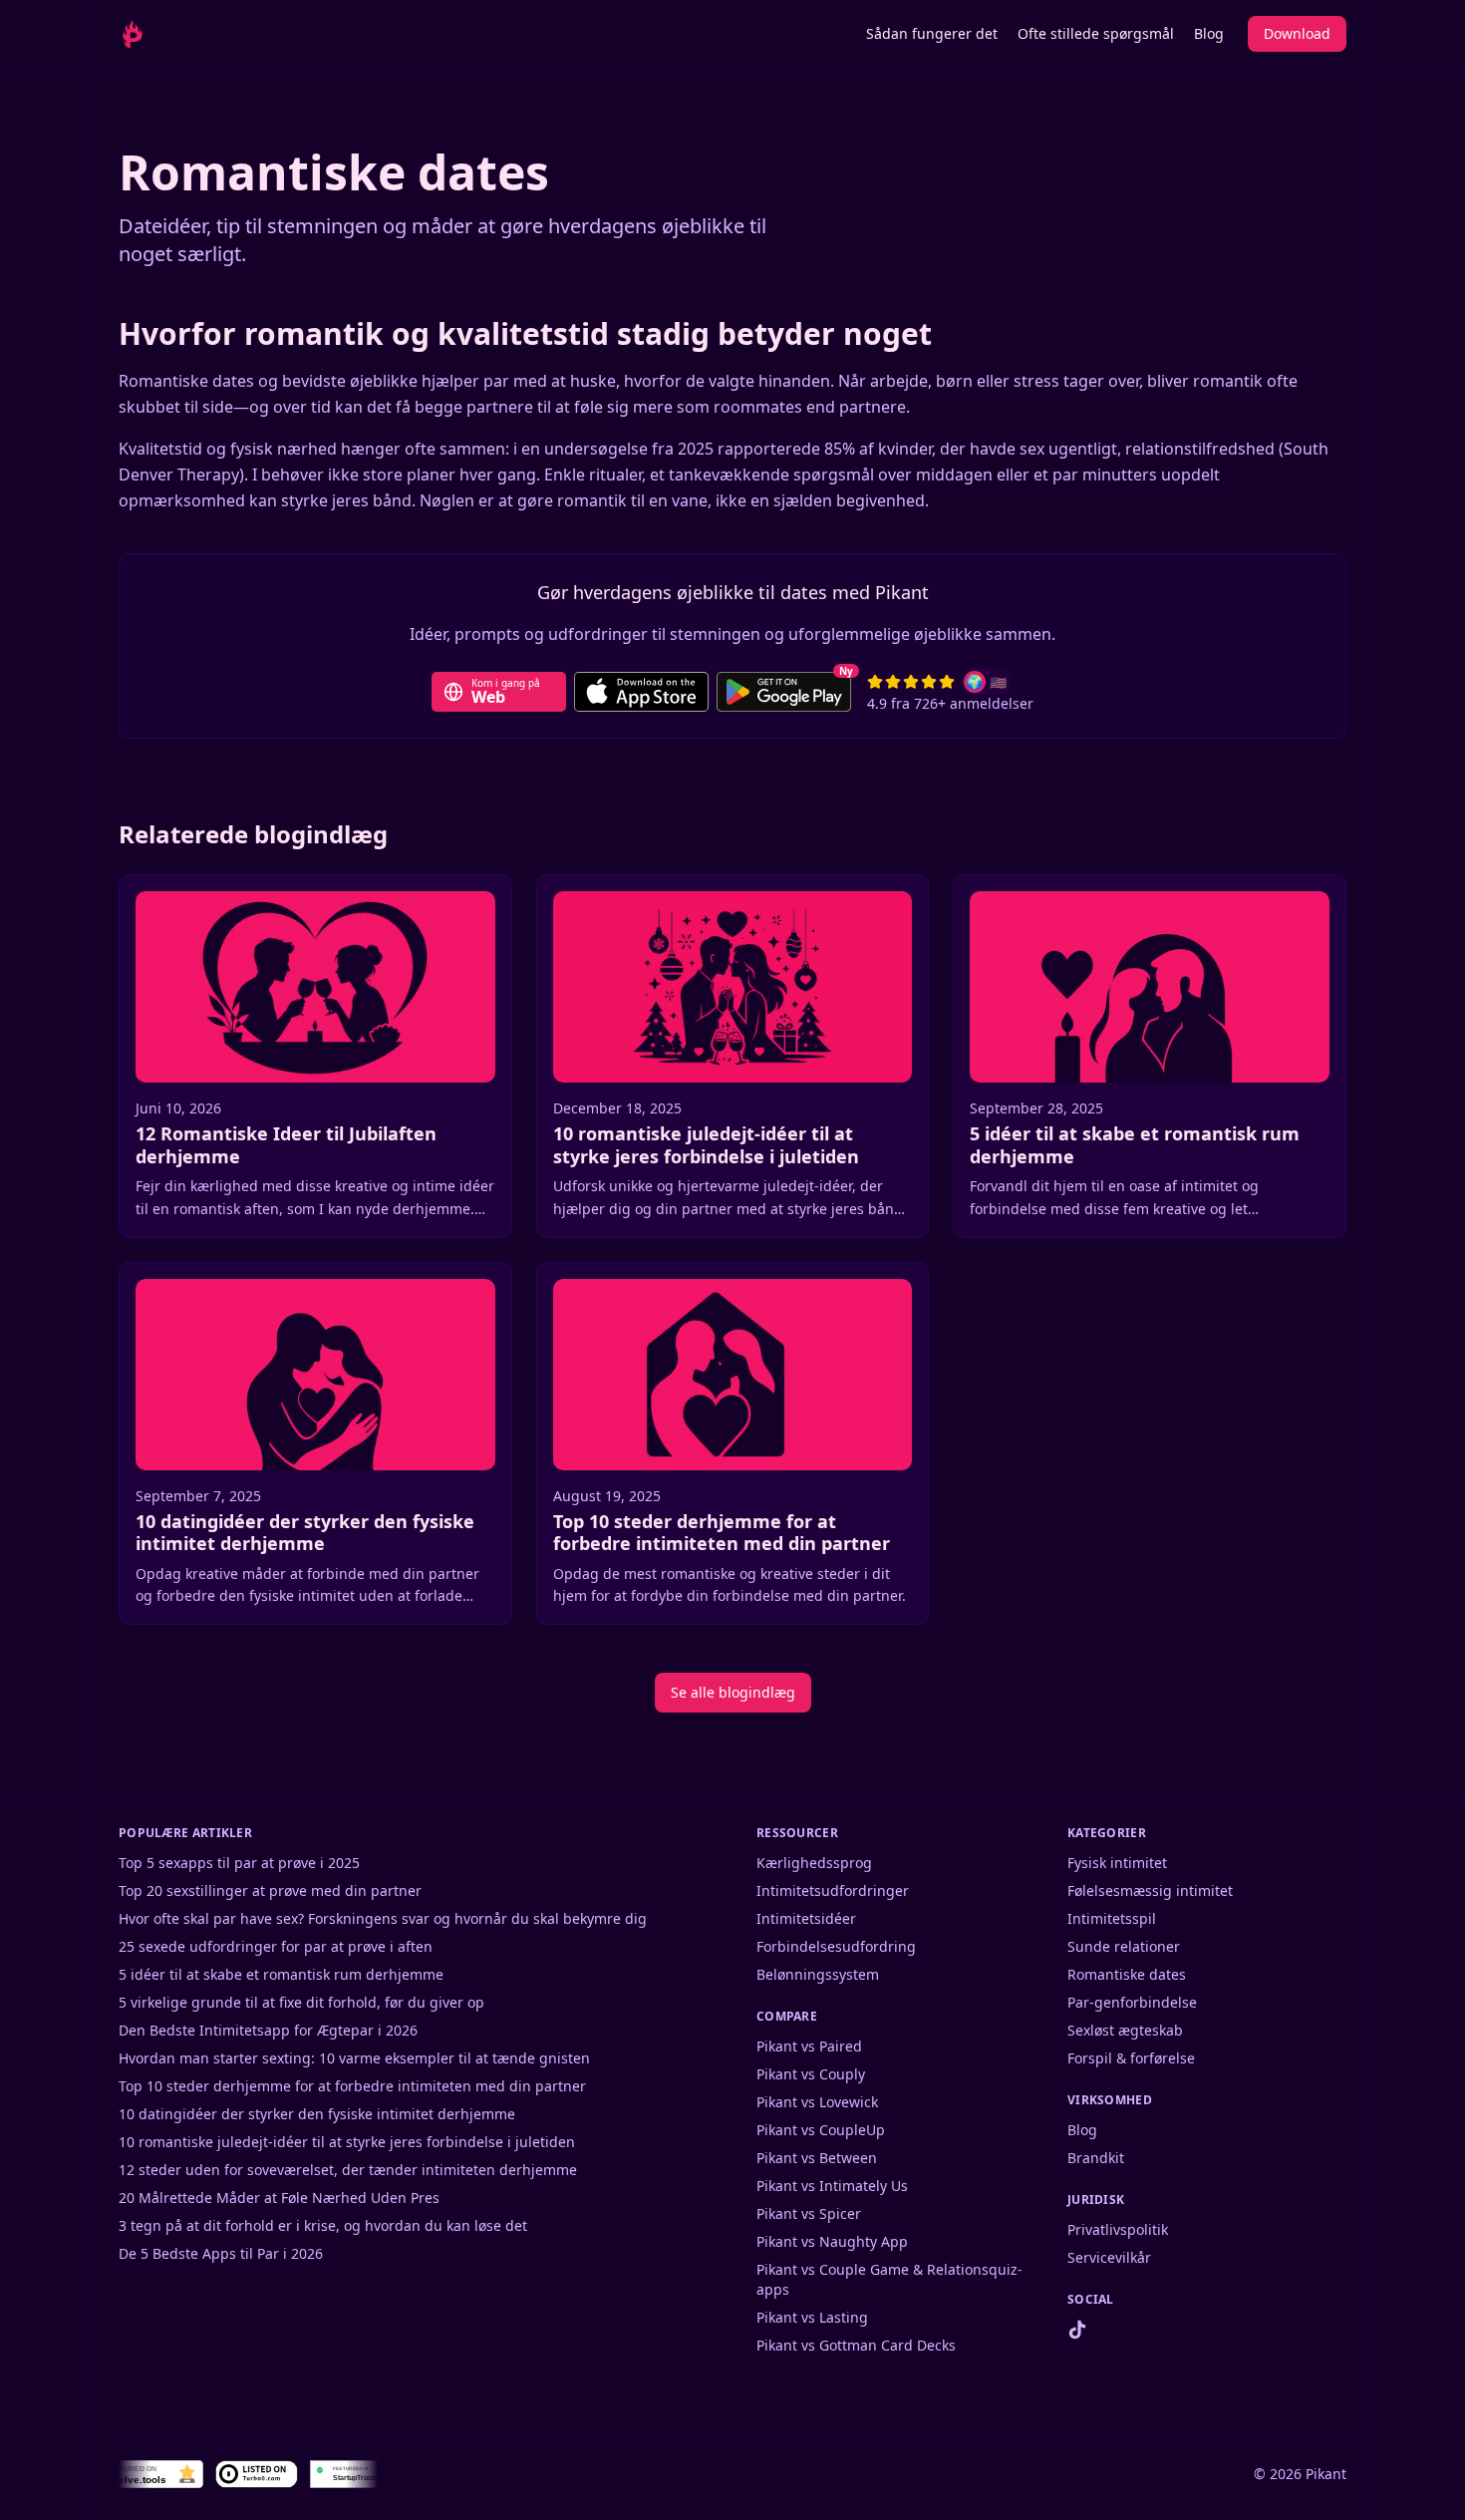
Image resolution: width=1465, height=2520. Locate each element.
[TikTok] (1077, 2330)
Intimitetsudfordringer (833, 1890)
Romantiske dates (1127, 1974)
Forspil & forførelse (1131, 2058)
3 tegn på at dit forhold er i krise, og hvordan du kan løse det (323, 2225)
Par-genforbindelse (1132, 2002)
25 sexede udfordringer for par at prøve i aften (276, 1946)
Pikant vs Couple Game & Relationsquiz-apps (889, 2279)
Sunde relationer (1124, 1946)
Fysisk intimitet (1117, 1863)
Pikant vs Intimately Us (832, 2186)
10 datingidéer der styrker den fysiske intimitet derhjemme (317, 2114)
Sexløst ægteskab (1125, 2030)
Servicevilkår (1109, 2257)
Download (1297, 33)
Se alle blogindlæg (733, 1692)
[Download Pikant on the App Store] (641, 692)
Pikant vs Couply (811, 2074)
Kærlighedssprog (814, 1863)
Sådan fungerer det (932, 33)
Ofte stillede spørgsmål (1096, 33)
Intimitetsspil (1112, 1918)
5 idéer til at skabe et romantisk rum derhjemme (281, 1974)
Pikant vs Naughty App (832, 2241)
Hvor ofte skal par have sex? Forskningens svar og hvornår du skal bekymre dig (383, 1918)
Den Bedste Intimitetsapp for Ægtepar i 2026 (268, 2030)
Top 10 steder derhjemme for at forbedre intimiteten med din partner (352, 2086)
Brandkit (1096, 2158)
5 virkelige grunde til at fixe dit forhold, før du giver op (301, 2002)
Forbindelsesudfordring (836, 1946)
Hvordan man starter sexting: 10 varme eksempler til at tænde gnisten (354, 2058)
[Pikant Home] (162, 34)
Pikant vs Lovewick (817, 2102)
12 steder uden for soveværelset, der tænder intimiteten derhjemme (348, 2170)
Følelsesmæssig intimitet (1150, 1890)
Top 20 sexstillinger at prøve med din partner (270, 1890)
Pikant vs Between (817, 2158)
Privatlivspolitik (1118, 2229)
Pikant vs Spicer (809, 2213)
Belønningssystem (818, 1974)
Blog (1209, 33)
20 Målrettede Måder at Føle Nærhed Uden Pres (279, 2198)
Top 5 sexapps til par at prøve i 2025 (239, 1863)
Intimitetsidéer (806, 1918)
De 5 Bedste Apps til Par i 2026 (221, 2253)
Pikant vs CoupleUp (821, 2130)
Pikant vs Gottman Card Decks (856, 2345)
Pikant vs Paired (809, 2046)
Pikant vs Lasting (812, 2317)
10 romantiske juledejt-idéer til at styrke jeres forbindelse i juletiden (347, 2142)
